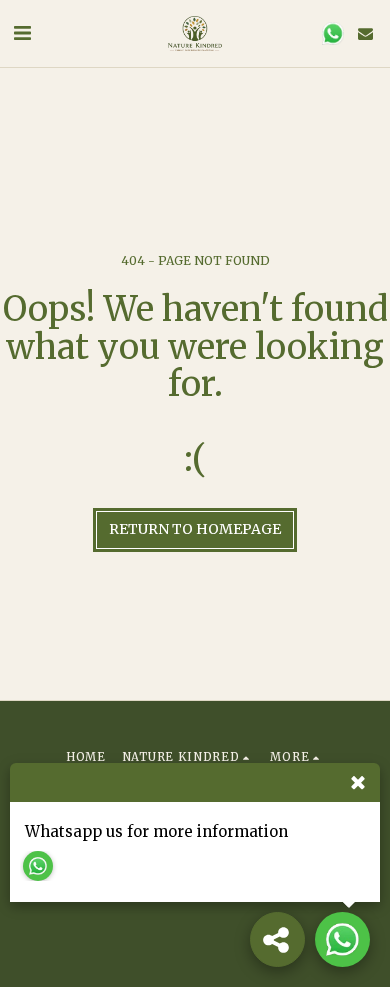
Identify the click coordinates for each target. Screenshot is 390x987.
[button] (22, 32)
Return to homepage (195, 529)
